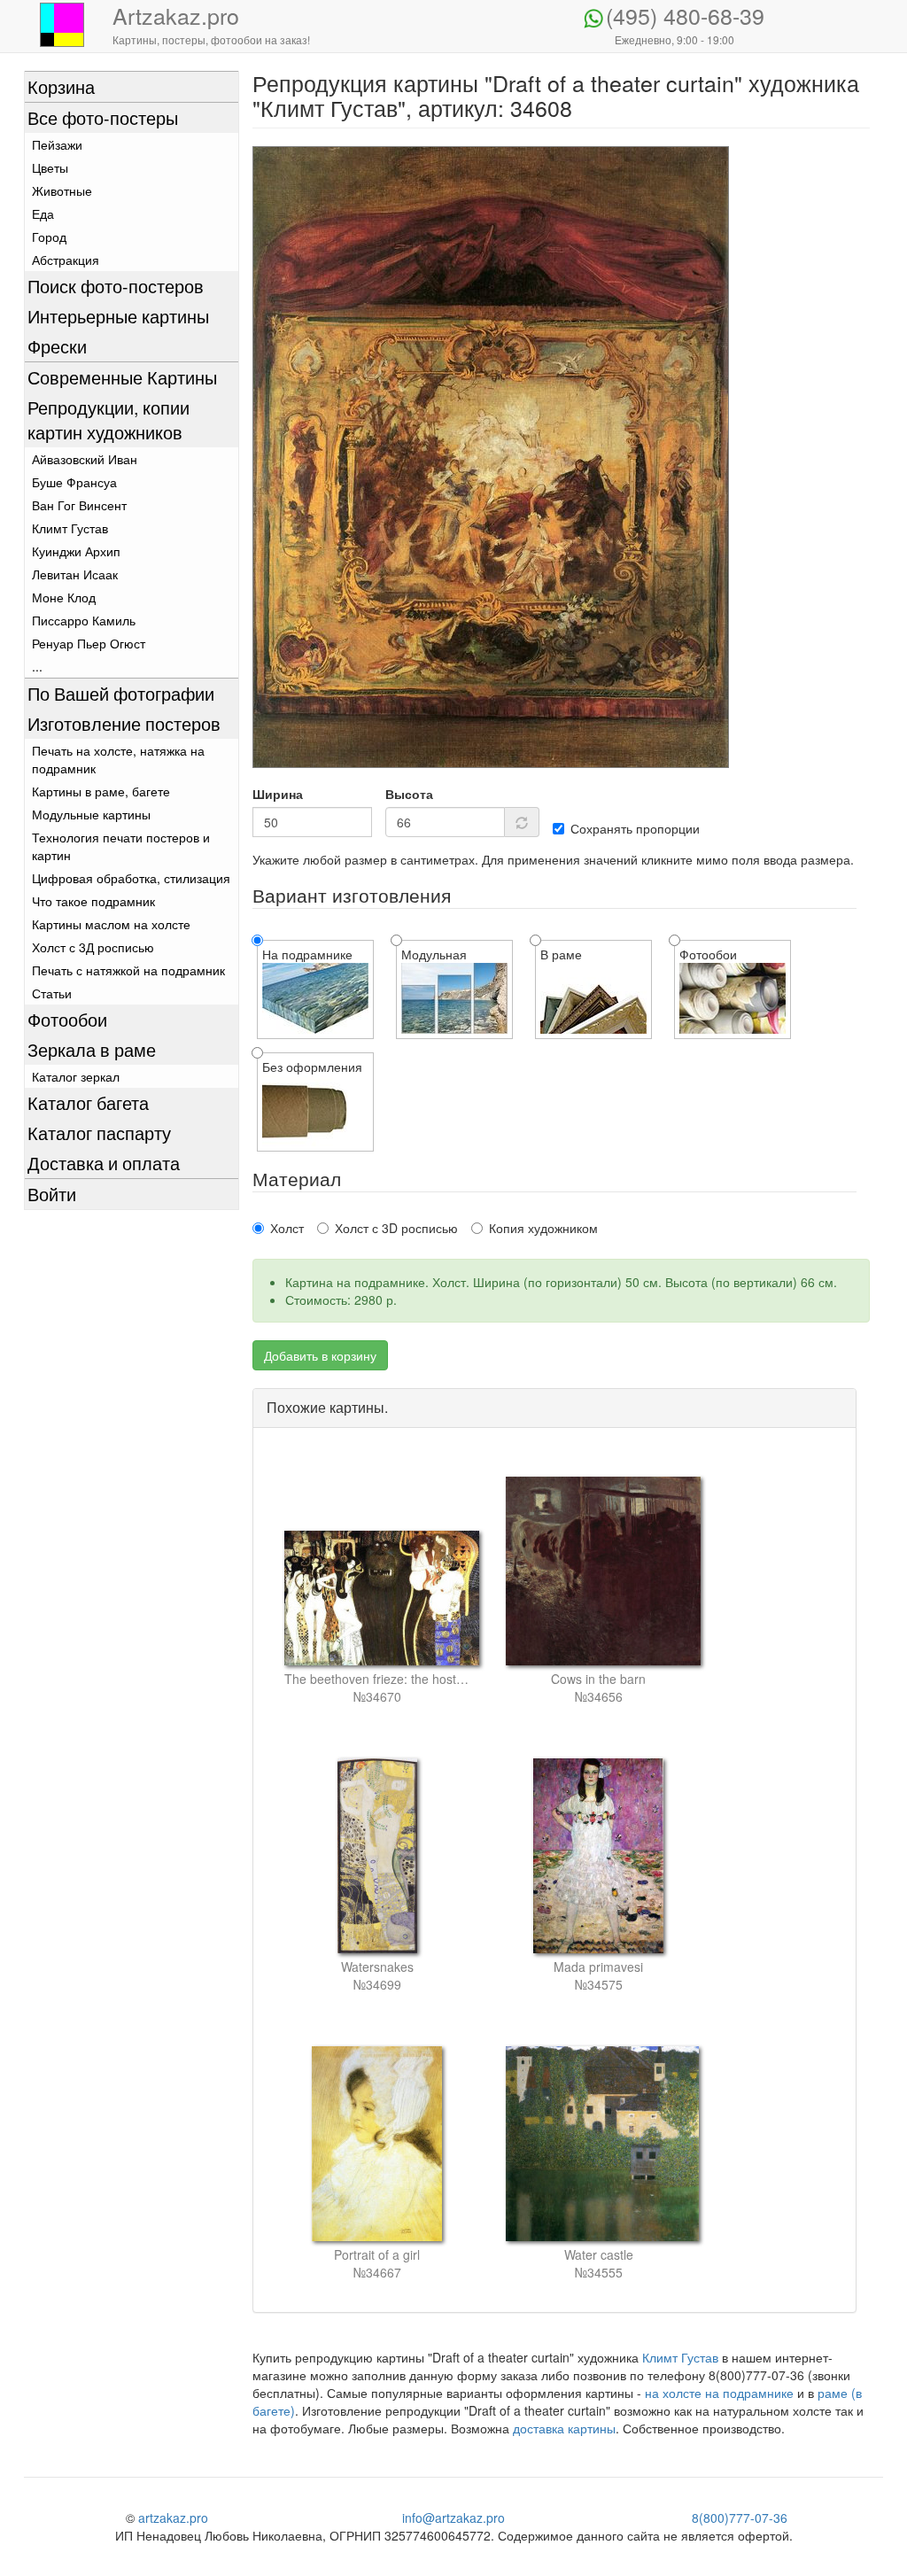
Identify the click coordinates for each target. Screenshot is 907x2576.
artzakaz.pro (173, 2518)
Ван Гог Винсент (79, 505)
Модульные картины (91, 814)
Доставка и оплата (104, 1163)
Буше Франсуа (74, 482)
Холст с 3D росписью (396, 1228)
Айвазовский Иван (85, 459)
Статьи (52, 993)
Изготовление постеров (124, 723)
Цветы (50, 167)
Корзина (61, 86)
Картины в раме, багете (101, 791)
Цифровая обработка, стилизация (131, 878)
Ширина (278, 794)
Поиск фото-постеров (116, 286)
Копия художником (543, 1228)
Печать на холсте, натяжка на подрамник (118, 759)
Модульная (434, 954)
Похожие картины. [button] (327, 1407)
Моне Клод (64, 597)
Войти (52, 1194)
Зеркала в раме (92, 1049)
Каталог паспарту (99, 1133)
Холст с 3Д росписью (93, 947)
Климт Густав (70, 528)
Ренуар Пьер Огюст (89, 643)
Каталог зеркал (76, 1076)
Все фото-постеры (103, 117)
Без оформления (312, 1067)
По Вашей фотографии (121, 693)
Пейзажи (57, 144)
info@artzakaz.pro (453, 2518)
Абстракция (66, 260)
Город (49, 237)
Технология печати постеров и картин (121, 846)
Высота (409, 794)
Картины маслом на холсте (111, 924)
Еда (43, 213)
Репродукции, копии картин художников (109, 419)
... (37, 666)
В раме (561, 954)
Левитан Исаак (75, 574)
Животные (62, 190)
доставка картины (564, 2428)
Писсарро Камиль (84, 620)
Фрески (57, 346)
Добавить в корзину (320, 1355)
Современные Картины (122, 377)
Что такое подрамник (93, 901)
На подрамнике (307, 954)
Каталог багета (88, 1102)
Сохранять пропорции (635, 828)
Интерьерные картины (118, 316)
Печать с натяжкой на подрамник (128, 970)
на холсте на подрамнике (719, 2393)
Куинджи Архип (76, 551)
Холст (287, 1228)
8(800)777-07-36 (740, 2518)
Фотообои (67, 1019)
